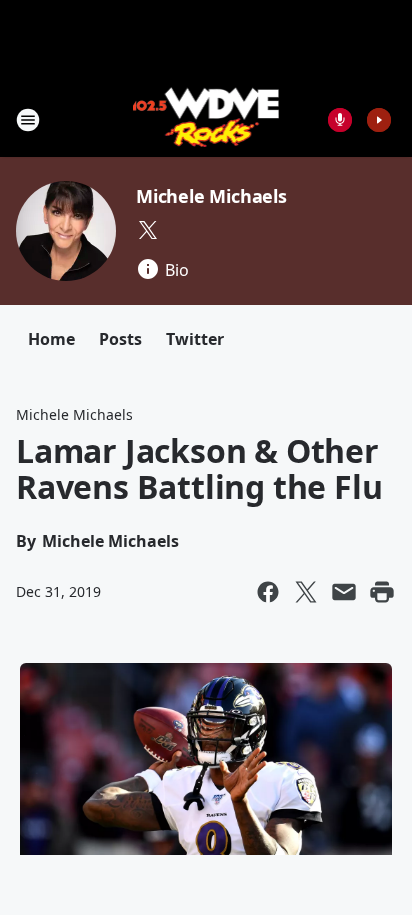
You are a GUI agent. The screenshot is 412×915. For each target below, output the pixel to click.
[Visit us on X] (148, 230)
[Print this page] (382, 592)
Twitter (195, 339)
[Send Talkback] (340, 120)
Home (51, 339)
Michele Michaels (211, 196)
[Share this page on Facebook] (268, 592)
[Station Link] (206, 119)
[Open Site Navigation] (28, 120)
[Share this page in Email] (344, 592)
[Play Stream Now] (379, 120)
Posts (120, 339)
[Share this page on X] (306, 592)
